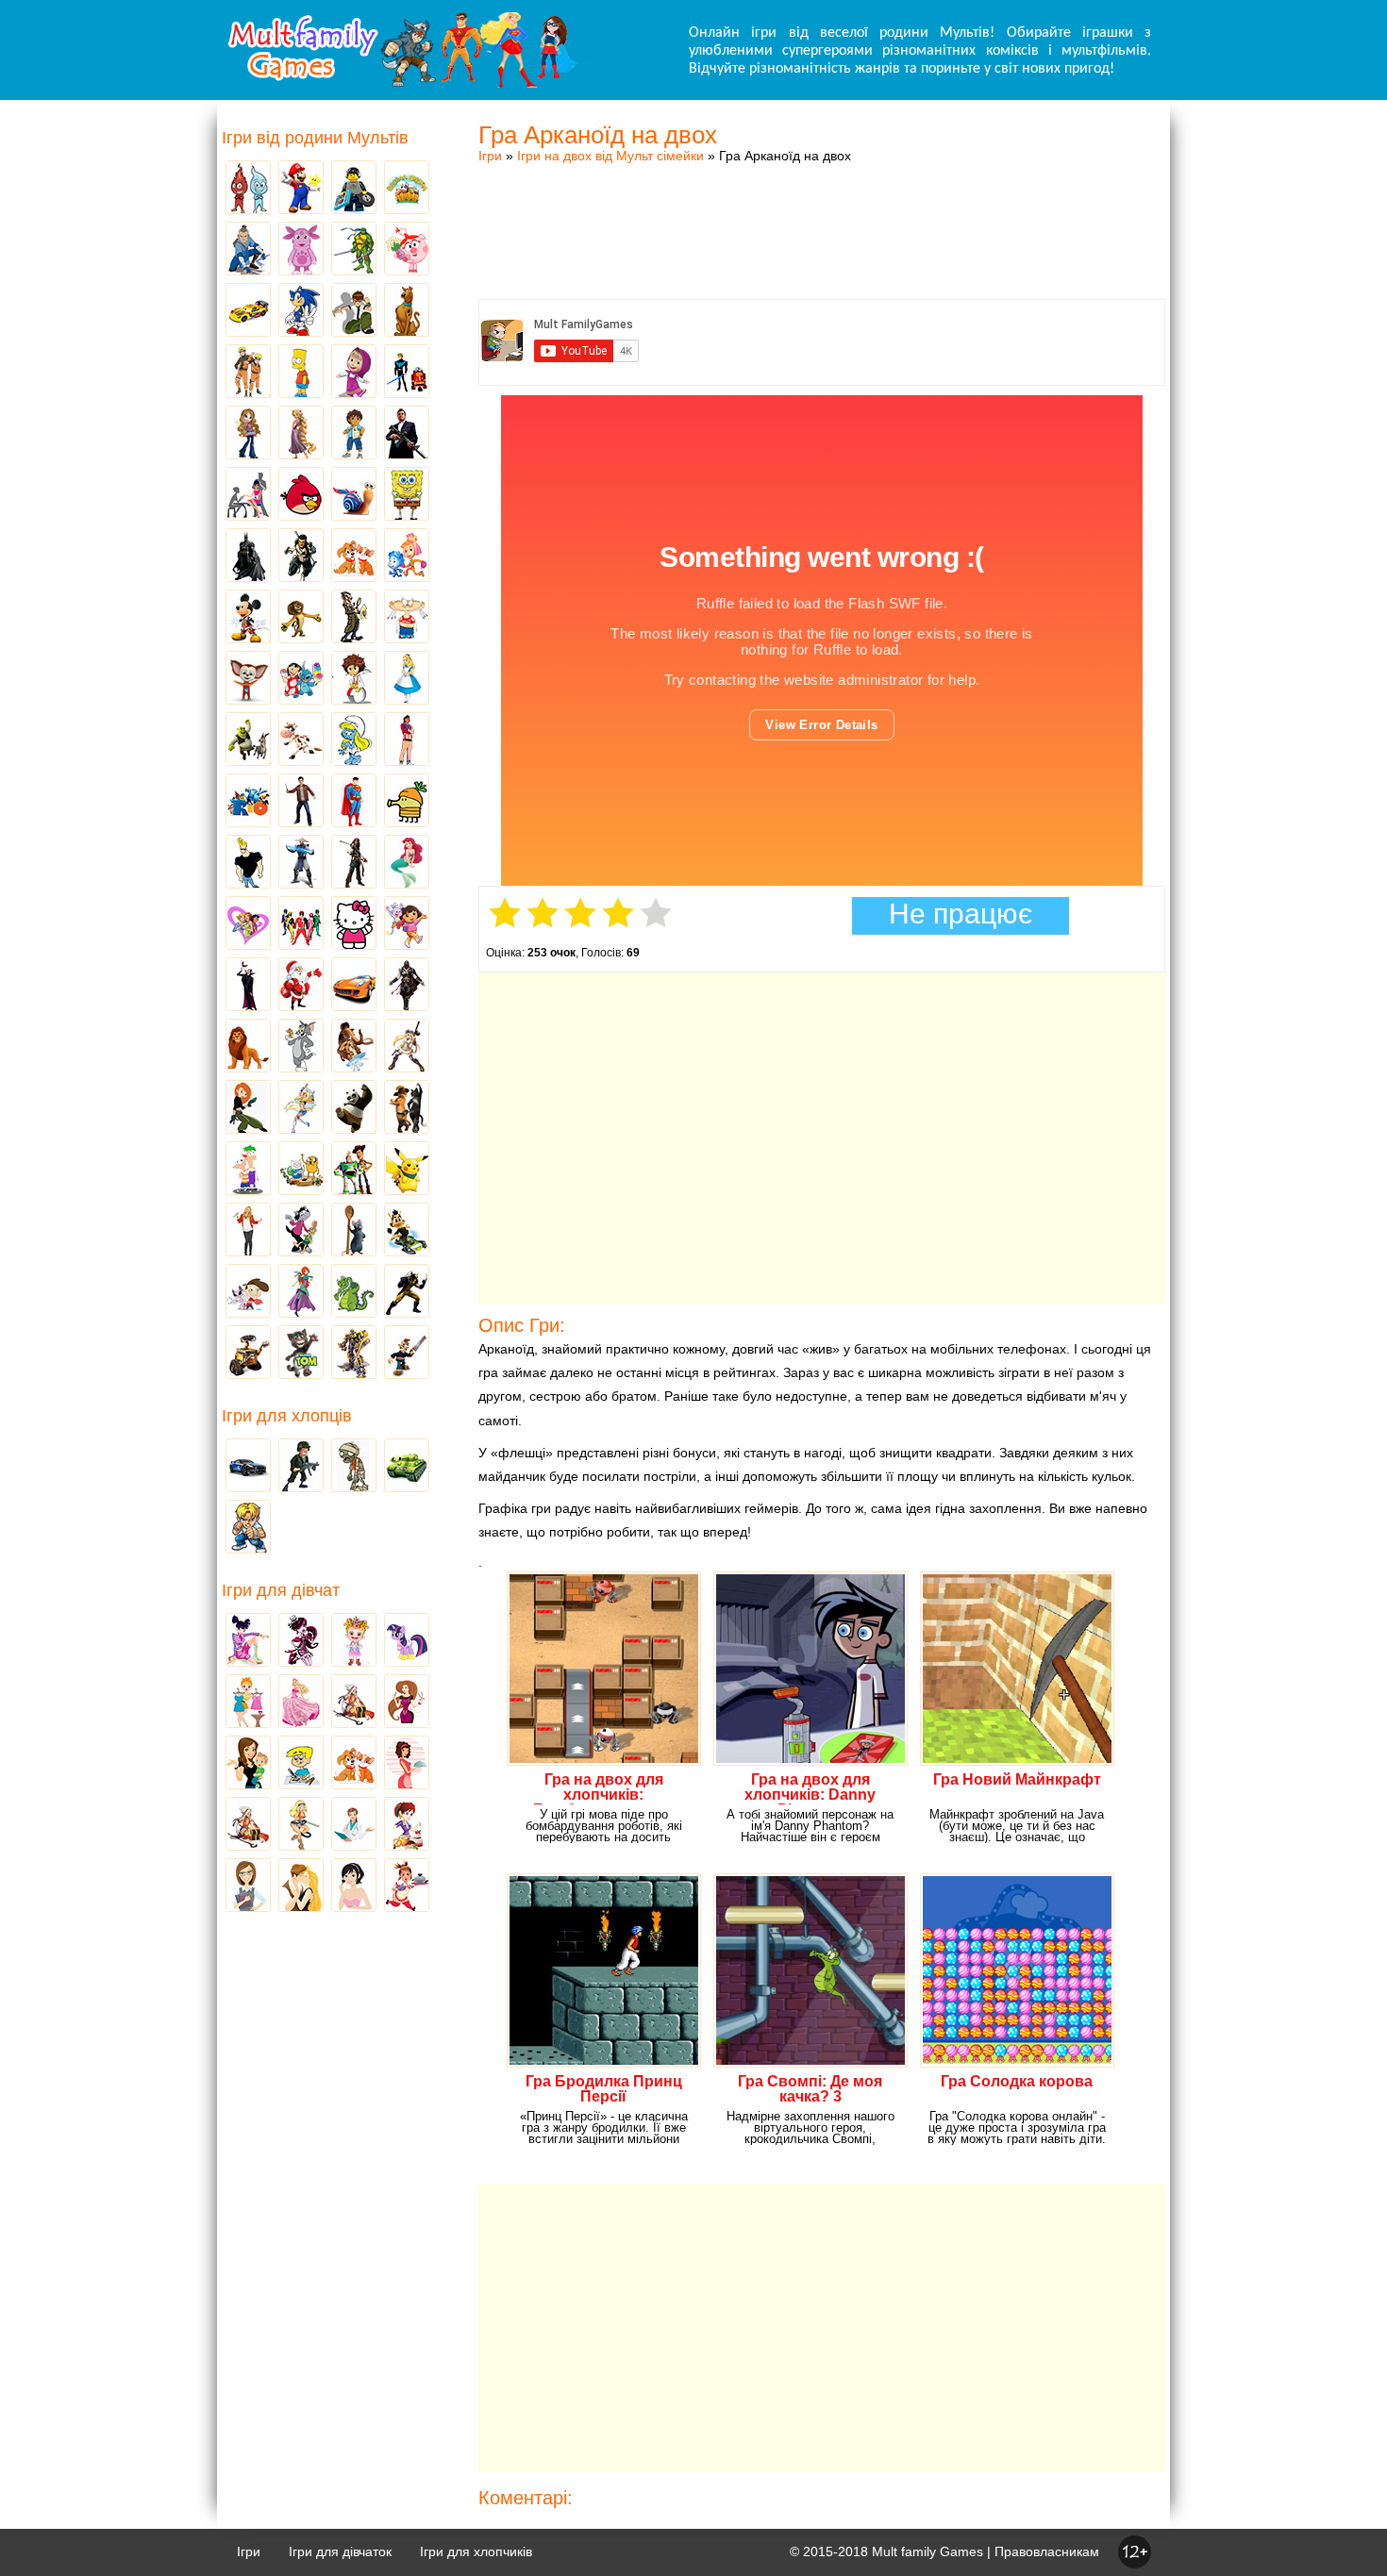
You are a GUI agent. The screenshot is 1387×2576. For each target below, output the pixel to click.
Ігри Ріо (248, 802)
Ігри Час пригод (301, 1170)
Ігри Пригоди (248, 1825)
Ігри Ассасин (407, 986)
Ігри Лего (354, 189)
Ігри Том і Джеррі (301, 1047)
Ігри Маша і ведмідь (354, 373)
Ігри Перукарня (407, 1703)
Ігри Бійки (248, 1528)
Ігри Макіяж (354, 1886)
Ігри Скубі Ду (407, 311)
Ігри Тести (248, 1886)
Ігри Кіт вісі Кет (248, 1292)
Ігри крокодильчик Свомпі (354, 1292)
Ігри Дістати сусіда (407, 1354)
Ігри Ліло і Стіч (301, 679)
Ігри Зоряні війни (407, 373)
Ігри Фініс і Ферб (248, 1170)
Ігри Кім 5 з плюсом (248, 1108)
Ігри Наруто (248, 373)
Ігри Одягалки (248, 1703)
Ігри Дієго (354, 434)
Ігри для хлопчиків (476, 2551)
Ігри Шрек (248, 740)
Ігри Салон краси (248, 495)
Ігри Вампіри (248, 986)
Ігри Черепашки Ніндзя (354, 250)
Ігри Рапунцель (301, 434)
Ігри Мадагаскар (301, 618)
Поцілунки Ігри (301, 1886)
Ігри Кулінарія (407, 1764)
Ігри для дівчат (281, 1590)
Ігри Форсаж (354, 986)
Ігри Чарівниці (301, 1292)
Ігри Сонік (301, 311)
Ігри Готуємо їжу (407, 1886)
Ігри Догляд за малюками (248, 1764)
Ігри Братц (248, 434)
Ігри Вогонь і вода (248, 189)
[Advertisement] (822, 212)
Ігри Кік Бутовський (354, 679)
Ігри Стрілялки (301, 1467)
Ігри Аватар (248, 250)
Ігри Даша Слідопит (407, 924)
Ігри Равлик (354, 495)
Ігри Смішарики (407, 250)
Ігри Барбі (301, 1703)
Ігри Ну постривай (301, 1231)
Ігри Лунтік (301, 250)
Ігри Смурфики (354, 740)
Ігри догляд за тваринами (354, 557)
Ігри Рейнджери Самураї (301, 924)
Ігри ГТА (407, 434)
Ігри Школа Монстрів (301, 1641)
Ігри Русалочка (407, 863)
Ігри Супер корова (301, 740)
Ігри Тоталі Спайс (248, 924)
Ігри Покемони (407, 1170)
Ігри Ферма (407, 189)
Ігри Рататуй (354, 1231)
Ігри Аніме (407, 1047)
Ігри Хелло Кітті (354, 924)
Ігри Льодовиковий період (354, 1047)
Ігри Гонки (248, 1467)
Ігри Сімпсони (301, 373)
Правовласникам (1047, 2551)
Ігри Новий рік (301, 986)
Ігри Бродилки (354, 1703)
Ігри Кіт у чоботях (407, 1108)
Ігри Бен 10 (354, 311)
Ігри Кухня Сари (407, 1825)
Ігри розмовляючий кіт (301, 1354)
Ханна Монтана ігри (248, 1231)
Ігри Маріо (301, 189)
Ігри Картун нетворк (248, 863)
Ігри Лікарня (354, 1825)
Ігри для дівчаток (340, 2551)
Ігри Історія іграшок (354, 1170)
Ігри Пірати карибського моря (354, 863)
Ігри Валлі (248, 1354)
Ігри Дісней (407, 679)
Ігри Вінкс (248, 1641)
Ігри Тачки (248, 311)
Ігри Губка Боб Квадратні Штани (407, 495)
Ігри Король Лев (248, 1047)
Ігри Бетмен (248, 557)
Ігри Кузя (407, 1231)
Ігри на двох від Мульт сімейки (610, 156)
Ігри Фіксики (407, 557)
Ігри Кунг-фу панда (354, 1108)
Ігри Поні (407, 1641)
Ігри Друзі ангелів (301, 1108)
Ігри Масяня (407, 618)
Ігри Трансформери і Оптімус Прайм (354, 1354)
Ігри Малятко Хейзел (354, 1641)
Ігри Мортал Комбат (301, 863)
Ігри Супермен (354, 802)
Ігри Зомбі (354, 1467)
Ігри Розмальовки (301, 1764)
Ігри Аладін (407, 740)
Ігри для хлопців (287, 1416)
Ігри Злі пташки (301, 495)
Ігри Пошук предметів (354, 618)
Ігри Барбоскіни (248, 679)
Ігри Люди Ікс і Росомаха (407, 1292)
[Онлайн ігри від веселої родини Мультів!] (401, 83)
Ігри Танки (407, 1467)
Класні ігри (301, 557)
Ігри (490, 156)
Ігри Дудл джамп (407, 802)
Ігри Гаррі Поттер (301, 802)
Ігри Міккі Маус (248, 618)
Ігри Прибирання (301, 1825)
